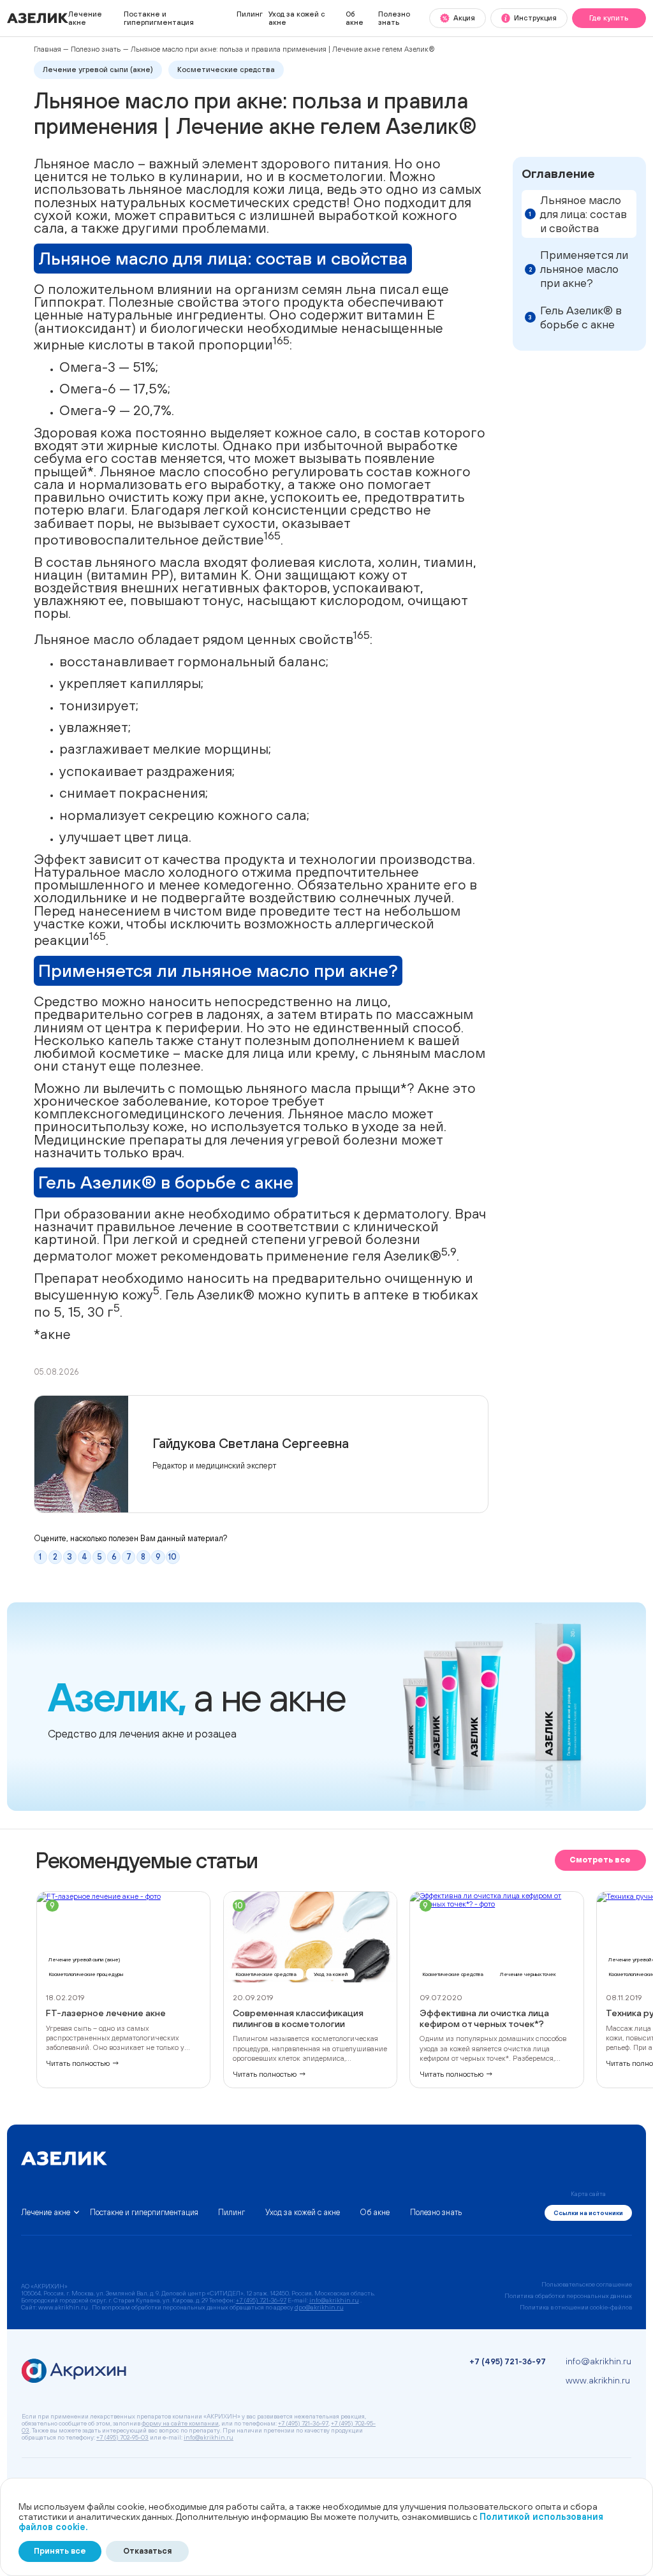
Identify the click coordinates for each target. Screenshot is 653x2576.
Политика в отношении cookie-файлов (576, 2307)
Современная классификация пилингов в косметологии (298, 2018)
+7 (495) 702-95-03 (122, 2437)
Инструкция (535, 18)
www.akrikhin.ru (598, 2380)
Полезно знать (394, 18)
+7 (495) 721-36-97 (261, 2300)
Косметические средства (226, 69)
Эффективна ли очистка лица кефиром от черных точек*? (484, 2018)
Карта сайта (588, 2194)
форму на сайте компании (180, 2423)
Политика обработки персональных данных (568, 2296)
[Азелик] (38, 21)
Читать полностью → (83, 2063)
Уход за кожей (331, 1974)
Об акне (355, 18)
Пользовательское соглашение (587, 2284)
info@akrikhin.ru (334, 2300)
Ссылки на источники (588, 2213)
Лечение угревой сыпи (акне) (98, 69)
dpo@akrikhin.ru (319, 2307)
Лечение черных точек (528, 1974)
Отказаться (147, 2551)
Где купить (609, 18)
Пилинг (250, 14)
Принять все (60, 2551)
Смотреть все (600, 1860)
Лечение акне (85, 18)
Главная (48, 49)
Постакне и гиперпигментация (159, 18)
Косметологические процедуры (86, 1974)
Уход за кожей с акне (297, 18)
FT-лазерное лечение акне (106, 2013)
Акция (464, 18)
